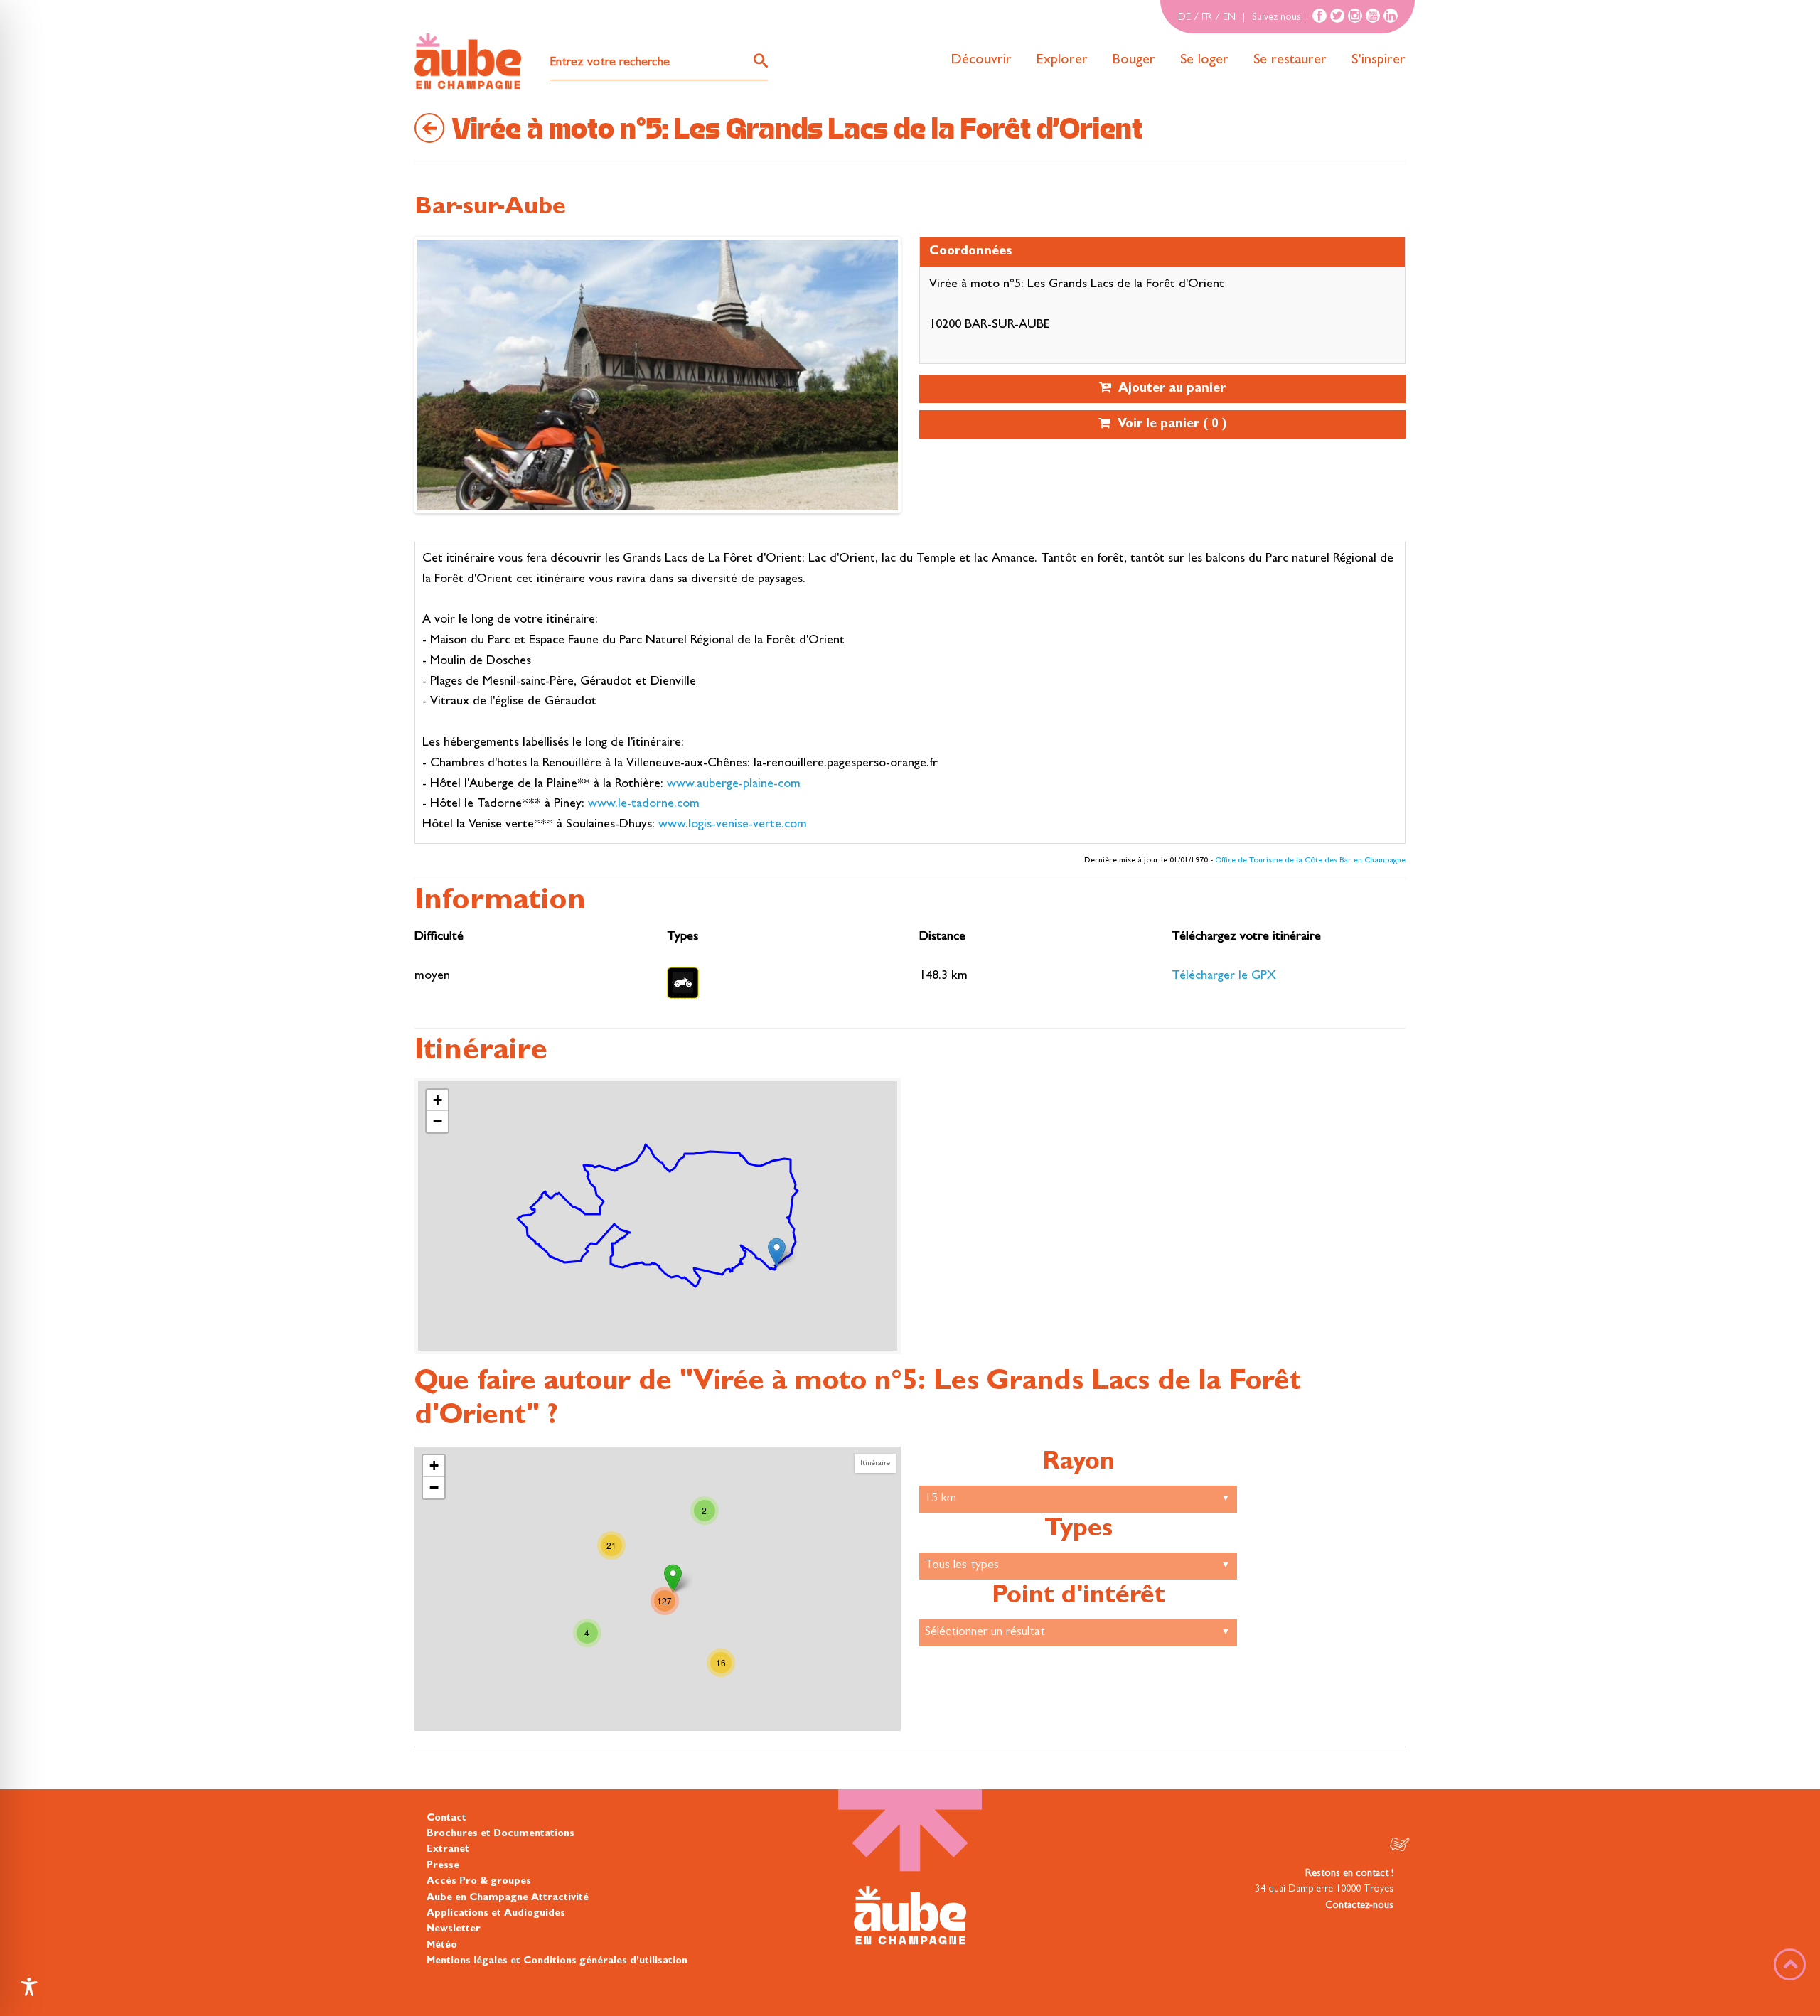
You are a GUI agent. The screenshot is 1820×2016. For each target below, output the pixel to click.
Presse (443, 1866)
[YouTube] (1373, 16)
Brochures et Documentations (500, 1834)
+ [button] (438, 1100)
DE (1184, 18)
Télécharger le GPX (1224, 977)
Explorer (1062, 60)
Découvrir (981, 60)
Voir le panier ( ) (1169, 425)
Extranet (448, 1850)
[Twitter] (1337, 16)
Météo (442, 1946)
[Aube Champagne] (468, 62)
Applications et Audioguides (496, 1914)
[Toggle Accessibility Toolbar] (29, 1987)
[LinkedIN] (1391, 16)
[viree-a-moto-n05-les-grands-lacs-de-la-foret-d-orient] (777, 1252)
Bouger (1134, 60)
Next (432, 378)
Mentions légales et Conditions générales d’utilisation (557, 1961)
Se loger (1204, 60)
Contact (446, 1818)
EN (1229, 18)
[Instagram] (1355, 16)
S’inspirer (1379, 60)
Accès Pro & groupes (479, 1882)
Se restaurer (1290, 60)
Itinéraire (875, 1463)
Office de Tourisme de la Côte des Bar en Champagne (1310, 861)
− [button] (438, 1121)
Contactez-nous (1359, 1906)
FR (1207, 18)
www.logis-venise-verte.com (733, 825)
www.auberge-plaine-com (734, 785)
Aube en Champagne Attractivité (508, 1898)
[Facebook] (1319, 16)
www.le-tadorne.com (644, 805)
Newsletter (454, 1929)
